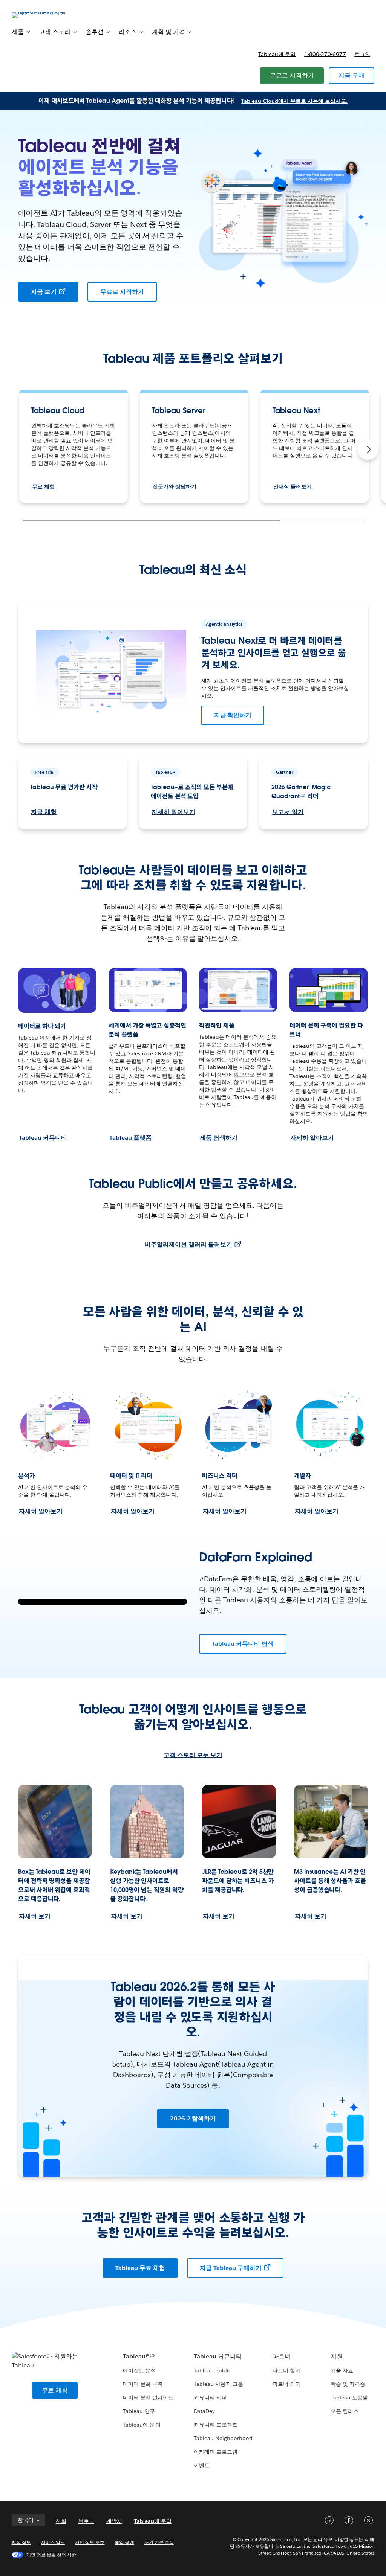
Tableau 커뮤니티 (43, 1138)
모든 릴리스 (345, 2411)
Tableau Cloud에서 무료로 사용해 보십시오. (294, 101)
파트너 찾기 (286, 2370)
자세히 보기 (35, 1916)
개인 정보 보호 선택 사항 (51, 2555)
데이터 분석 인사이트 (148, 2398)
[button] (368, 450)
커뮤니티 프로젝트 (216, 2425)
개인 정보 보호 (90, 2542)
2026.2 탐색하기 (193, 2118)
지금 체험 (44, 812)
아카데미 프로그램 (216, 2452)
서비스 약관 (53, 2542)
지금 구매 (352, 75)
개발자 (114, 2521)
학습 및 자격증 (348, 2384)
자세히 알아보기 (173, 812)
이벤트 (202, 2465)
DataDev (204, 2411)
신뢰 (61, 2521)
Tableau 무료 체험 (140, 2268)
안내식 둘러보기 (293, 486)
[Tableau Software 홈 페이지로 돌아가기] (40, 15)
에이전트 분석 (139, 2370)
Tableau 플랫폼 (130, 1138)
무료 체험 (43, 486)
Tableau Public (212, 2370)
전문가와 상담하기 (175, 486)
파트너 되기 (286, 2384)
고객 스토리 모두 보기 (193, 1755)
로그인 (362, 54)
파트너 (282, 2356)
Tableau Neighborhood (223, 2438)
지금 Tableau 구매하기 (231, 2268)
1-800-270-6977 (325, 54)
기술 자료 (342, 2370)
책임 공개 (124, 2542)
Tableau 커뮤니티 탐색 (243, 1644)
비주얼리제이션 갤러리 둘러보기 (188, 1245)
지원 (337, 2356)
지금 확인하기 (233, 715)
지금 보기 (44, 292)
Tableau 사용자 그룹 (218, 2384)
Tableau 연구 (139, 2411)
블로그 (86, 2521)
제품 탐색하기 (219, 1138)
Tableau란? (139, 2356)
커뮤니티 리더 (210, 2398)
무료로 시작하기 (292, 75)
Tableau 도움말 (349, 2398)
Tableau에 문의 (277, 54)
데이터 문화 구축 (143, 2384)
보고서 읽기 (288, 812)
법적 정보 (21, 2542)
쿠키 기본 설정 (159, 2542)
